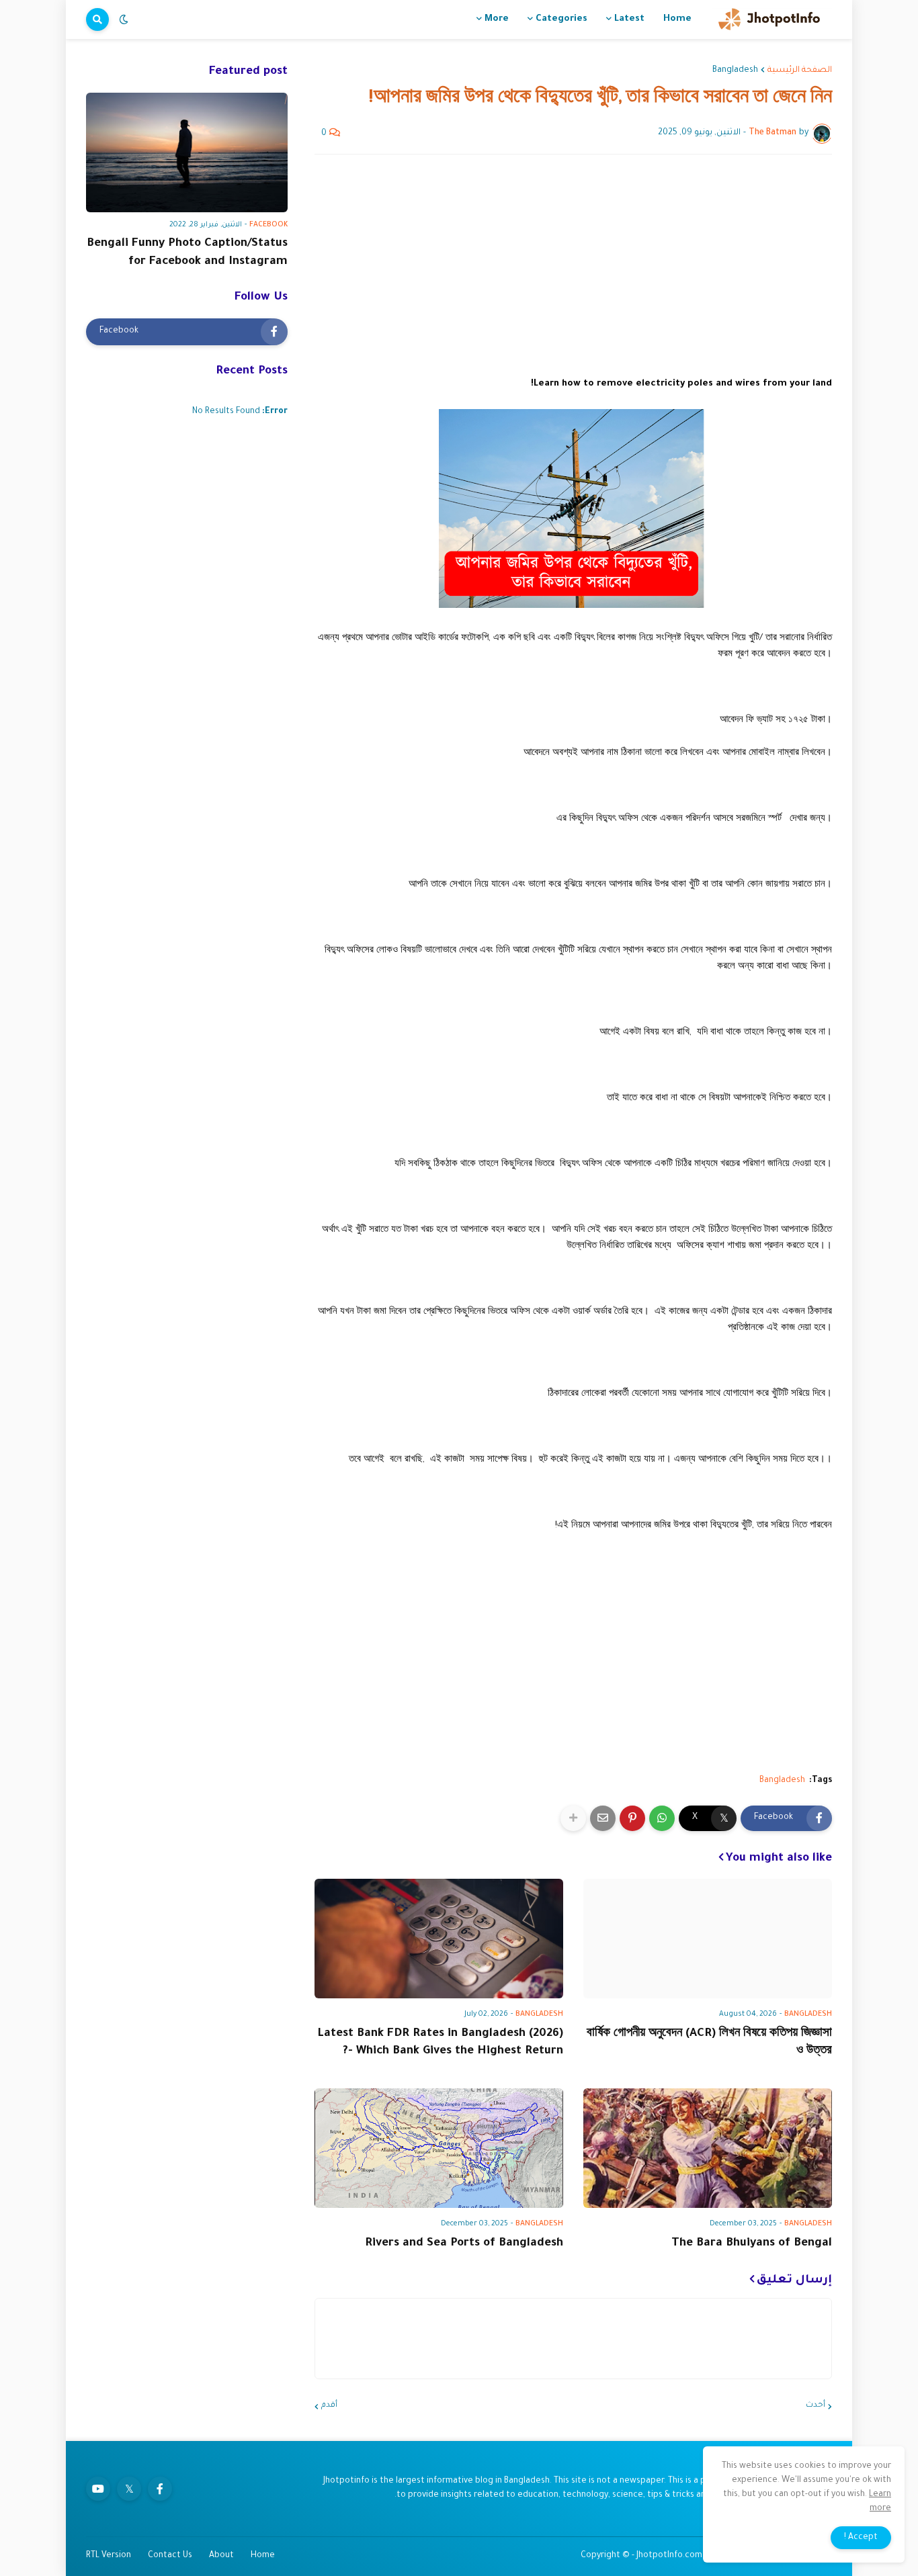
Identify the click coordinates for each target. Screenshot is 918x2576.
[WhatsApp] (662, 1818)
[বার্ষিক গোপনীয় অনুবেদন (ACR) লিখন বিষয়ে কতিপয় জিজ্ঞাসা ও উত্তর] (708, 1939)
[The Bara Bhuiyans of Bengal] (708, 2148)
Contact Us (170, 2556)
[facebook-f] (160, 2489)
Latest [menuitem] (629, 19)
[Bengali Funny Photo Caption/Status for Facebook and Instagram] (187, 152)
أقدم (329, 2406)
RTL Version (109, 2556)
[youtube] (98, 2489)
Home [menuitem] (677, 19)
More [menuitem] (497, 19)
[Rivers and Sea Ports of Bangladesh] (439, 2148)
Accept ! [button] (861, 2538)
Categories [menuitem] (561, 19)
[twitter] (129, 2489)
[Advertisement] (573, 265)
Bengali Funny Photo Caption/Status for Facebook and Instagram (187, 253)
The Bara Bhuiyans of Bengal (752, 2244)
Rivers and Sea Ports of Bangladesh (464, 2244)
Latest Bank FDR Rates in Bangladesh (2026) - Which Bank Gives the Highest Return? (440, 2043)
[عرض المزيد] (573, 1818)
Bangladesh (735, 71)
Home (263, 2556)
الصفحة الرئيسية (800, 71)
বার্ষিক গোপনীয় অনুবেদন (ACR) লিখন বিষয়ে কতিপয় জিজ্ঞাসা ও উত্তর (709, 2043)
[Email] (603, 1818)
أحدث (816, 2406)
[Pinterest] (632, 1818)
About (221, 2556)
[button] (124, 19)
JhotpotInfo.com (670, 2556)
